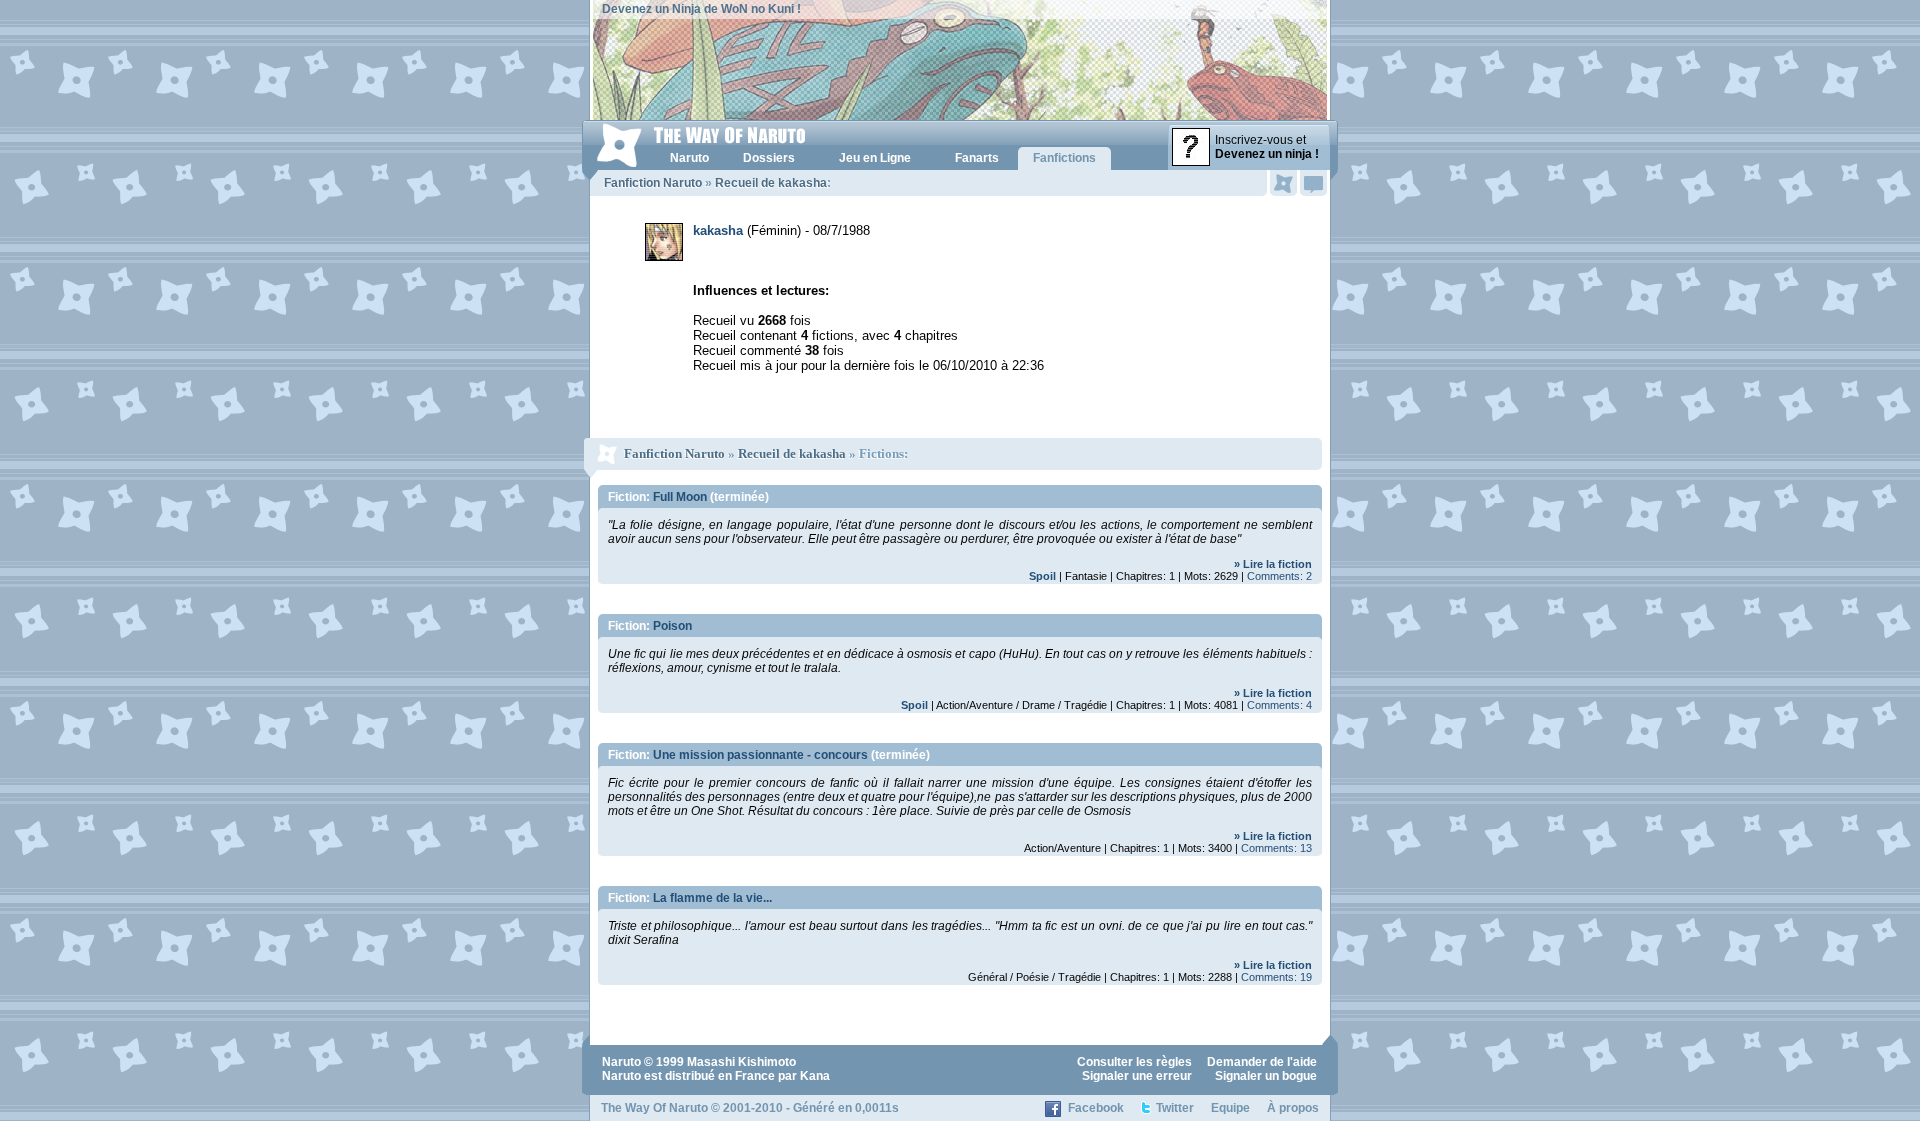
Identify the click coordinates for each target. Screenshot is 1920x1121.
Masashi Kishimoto (741, 1062)
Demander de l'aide (1262, 1062)
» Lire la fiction (1273, 564)
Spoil (1042, 576)
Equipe (1230, 1108)
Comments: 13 (1276, 848)
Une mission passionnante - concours (760, 755)
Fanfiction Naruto (653, 183)
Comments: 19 (1276, 977)
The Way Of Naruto (654, 1108)
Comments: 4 (1279, 705)
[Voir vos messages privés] (1313, 183)
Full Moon (680, 497)
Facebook (1096, 1108)
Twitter (1175, 1108)
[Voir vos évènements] (1283, 183)
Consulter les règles (1134, 1062)
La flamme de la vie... (712, 898)
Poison (672, 626)
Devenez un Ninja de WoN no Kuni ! (701, 9)
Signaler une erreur (1137, 1076)
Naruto (621, 1062)
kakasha (718, 230)
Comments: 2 (1279, 576)
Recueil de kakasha (771, 183)
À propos (1293, 1108)
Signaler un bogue (1266, 1076)
